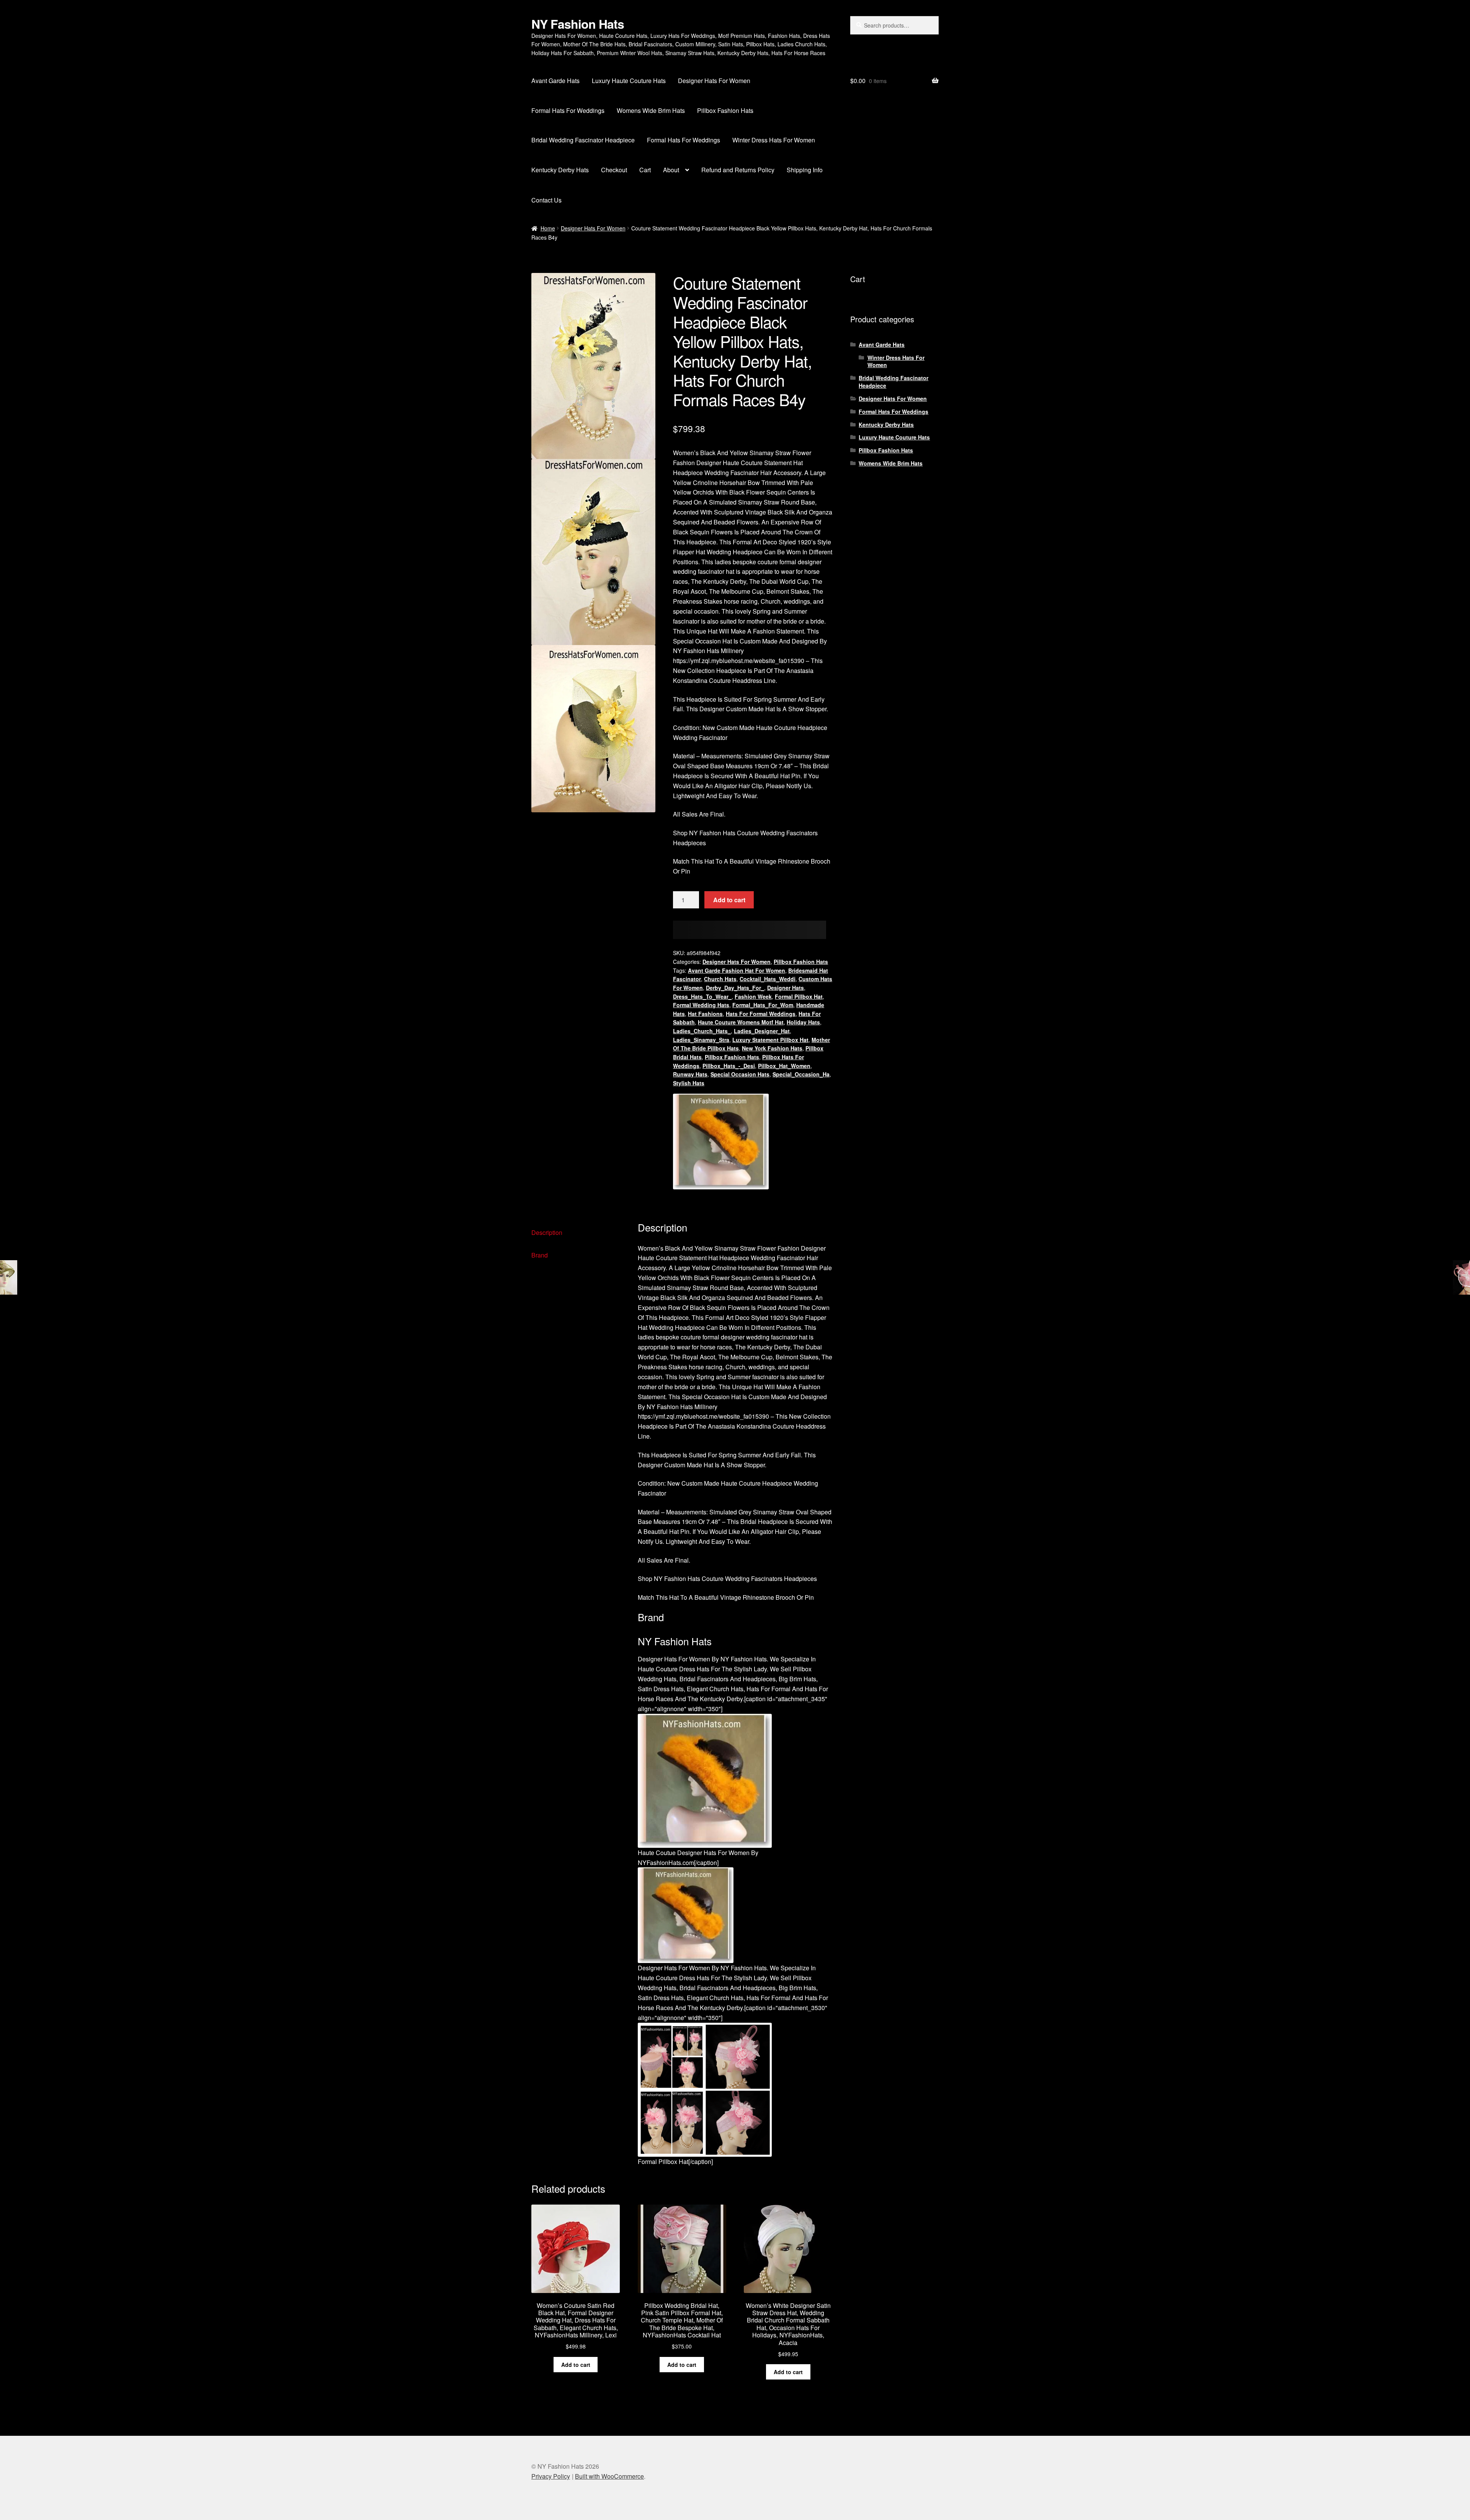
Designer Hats (786, 988)
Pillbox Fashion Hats (725, 110)
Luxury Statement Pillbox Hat (770, 1040)
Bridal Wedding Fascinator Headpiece (583, 140)
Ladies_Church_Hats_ (702, 1031)
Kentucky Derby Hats (560, 170)
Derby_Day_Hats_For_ (735, 988)
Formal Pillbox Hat (799, 996)
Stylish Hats (689, 1083)
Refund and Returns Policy (738, 170)
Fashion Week (753, 996)
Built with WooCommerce (609, 2476)
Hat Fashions (705, 1014)
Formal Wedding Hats (701, 1005)
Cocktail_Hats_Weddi (768, 979)
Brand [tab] (540, 1255)
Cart (645, 170)
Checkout (614, 170)
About (671, 170)
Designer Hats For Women (714, 81)
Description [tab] (547, 1232)
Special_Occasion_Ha (801, 1074)
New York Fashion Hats (772, 1048)
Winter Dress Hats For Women (774, 140)
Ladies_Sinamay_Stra (701, 1040)
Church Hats (720, 979)
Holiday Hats (803, 1022)
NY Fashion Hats (578, 24)
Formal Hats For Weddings (568, 110)
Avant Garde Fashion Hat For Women (737, 970)
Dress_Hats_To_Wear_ (702, 996)
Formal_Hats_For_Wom (763, 1005)
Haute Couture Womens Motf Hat (741, 1022)
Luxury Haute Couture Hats (629, 81)
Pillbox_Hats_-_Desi (729, 1066)
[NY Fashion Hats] (721, 1142)
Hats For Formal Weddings (761, 1014)
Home (548, 228)
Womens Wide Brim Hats (651, 110)
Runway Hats (690, 1074)
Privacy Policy (551, 2476)
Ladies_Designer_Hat (762, 1031)
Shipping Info (805, 170)
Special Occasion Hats (740, 1074)
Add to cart (729, 900)
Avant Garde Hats (555, 81)
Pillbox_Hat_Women (784, 1066)
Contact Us (546, 200)
